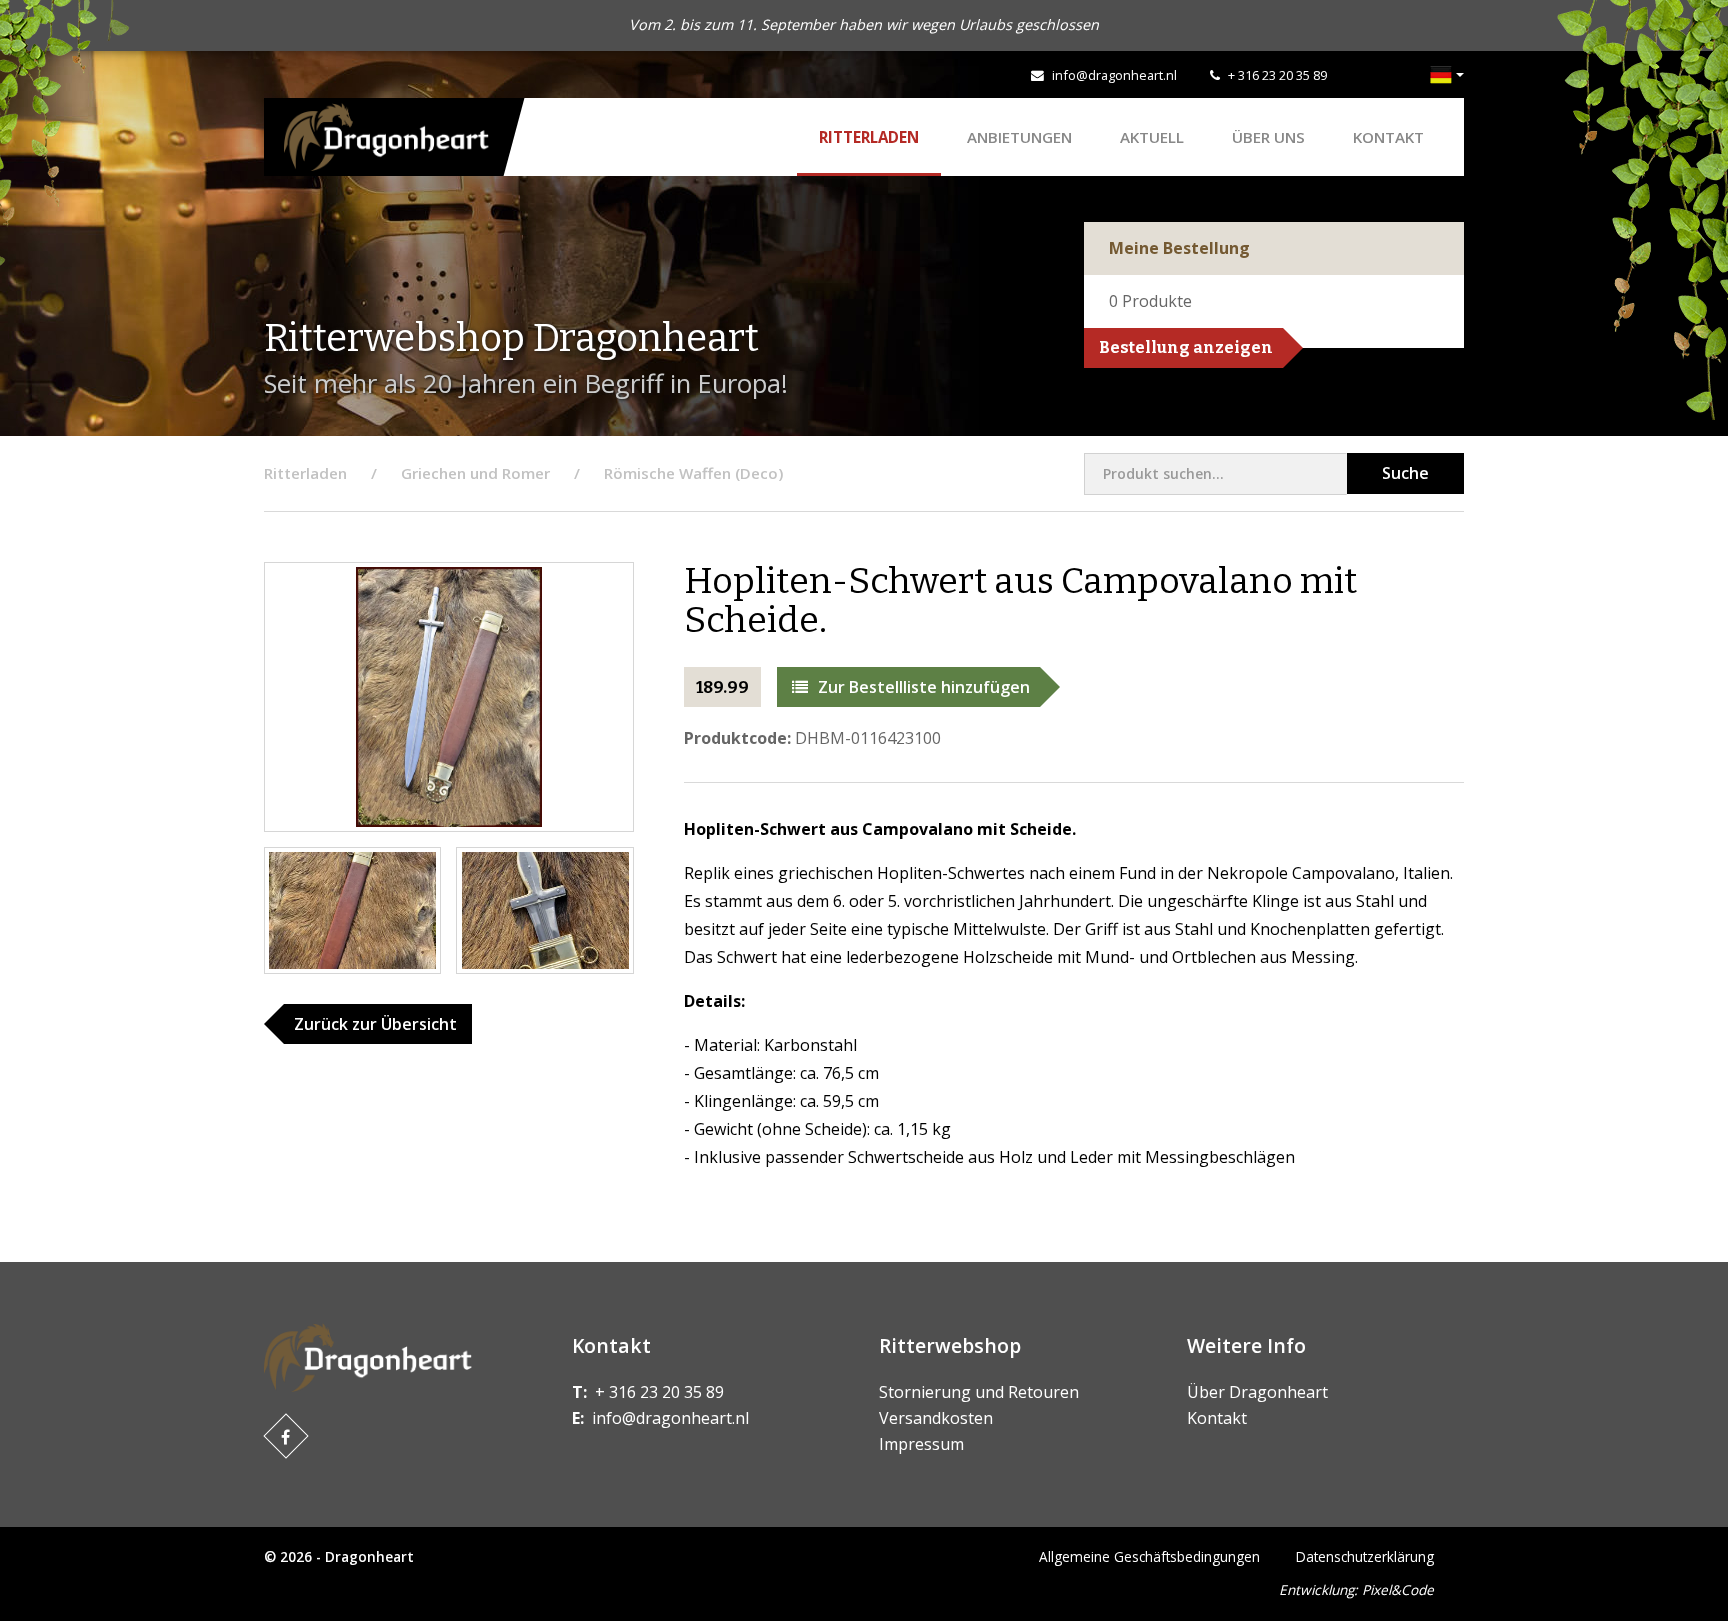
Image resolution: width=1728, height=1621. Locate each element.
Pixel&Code (1398, 1589)
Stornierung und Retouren (979, 1392)
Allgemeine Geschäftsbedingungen (1149, 1556)
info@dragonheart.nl (1114, 75)
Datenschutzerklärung (1365, 1556)
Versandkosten (936, 1418)
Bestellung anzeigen (1186, 347)
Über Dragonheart (1257, 1392)
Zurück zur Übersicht (375, 1024)
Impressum (921, 1444)
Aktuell (1152, 137)
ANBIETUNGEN (1019, 137)
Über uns (1268, 137)
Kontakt (1388, 137)
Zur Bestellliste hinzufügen (924, 687)
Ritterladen (869, 137)
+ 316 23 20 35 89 (1277, 75)
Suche (1405, 473)
